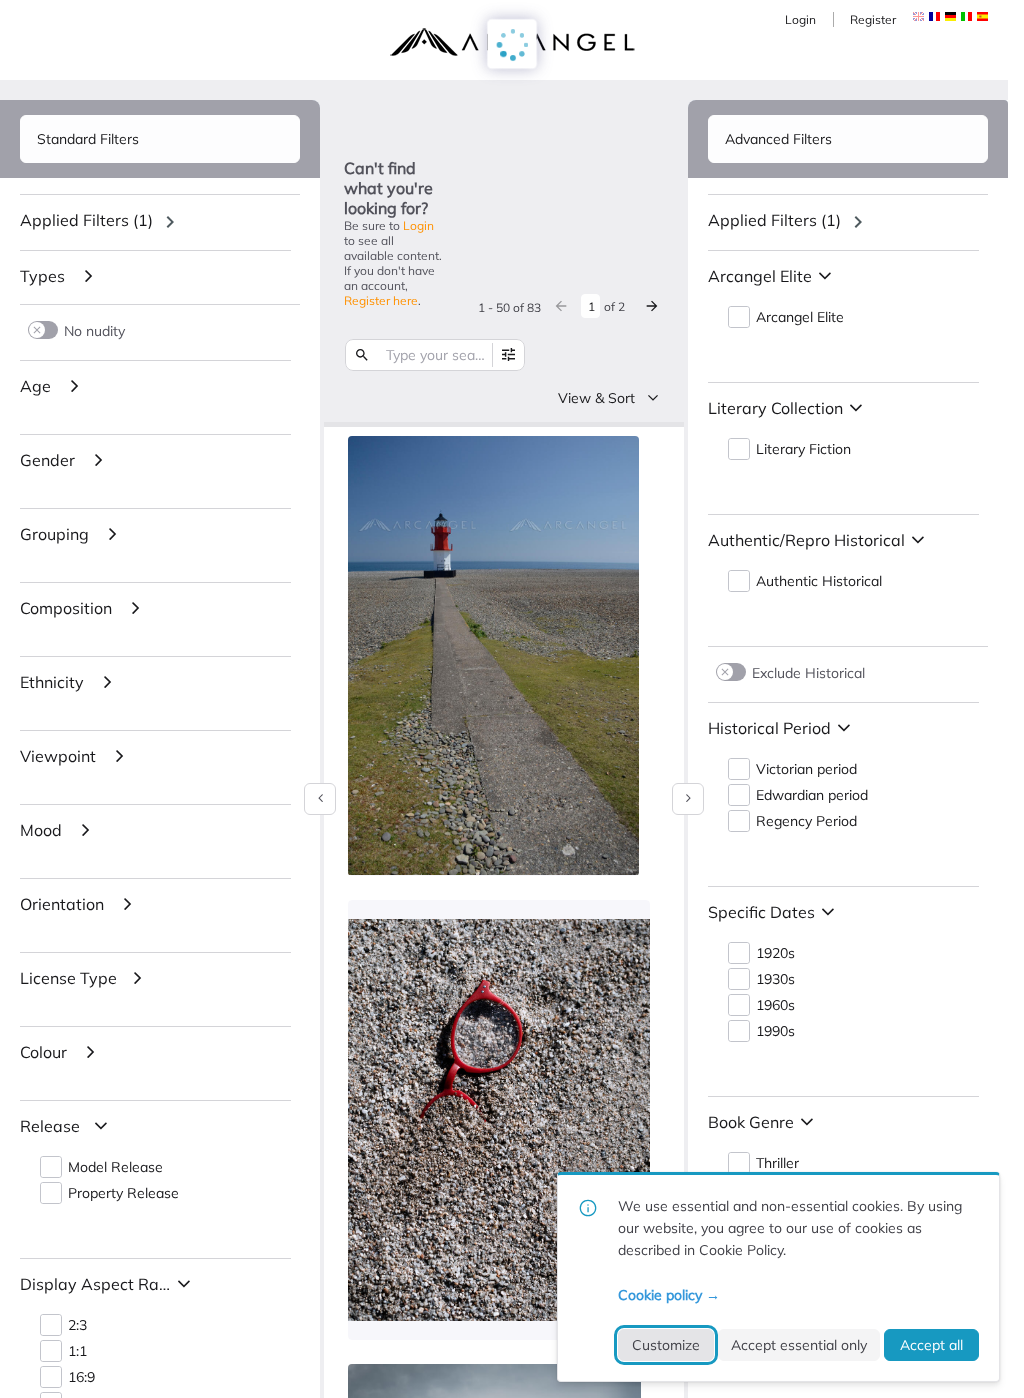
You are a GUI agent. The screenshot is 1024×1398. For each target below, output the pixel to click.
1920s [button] (775, 953)
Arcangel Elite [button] (800, 317)
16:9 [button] (81, 1377)
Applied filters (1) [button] (86, 220)
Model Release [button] (115, 1167)
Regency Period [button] (806, 821)
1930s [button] (775, 979)
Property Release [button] (123, 1193)
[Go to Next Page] (652, 306)
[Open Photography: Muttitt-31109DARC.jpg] (493, 656)
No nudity (94, 330)
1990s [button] (775, 1031)
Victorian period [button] (806, 769)
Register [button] (873, 19)
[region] (160, 222)
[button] (934, 16)
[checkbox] (619, 454)
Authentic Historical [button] (819, 581)
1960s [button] (775, 1005)
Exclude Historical (808, 672)
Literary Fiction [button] (803, 449)
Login (800, 19)
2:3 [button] (77, 1325)
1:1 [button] (77, 1351)
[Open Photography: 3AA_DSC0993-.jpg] (499, 1120)
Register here (381, 300)
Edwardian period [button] (812, 795)
